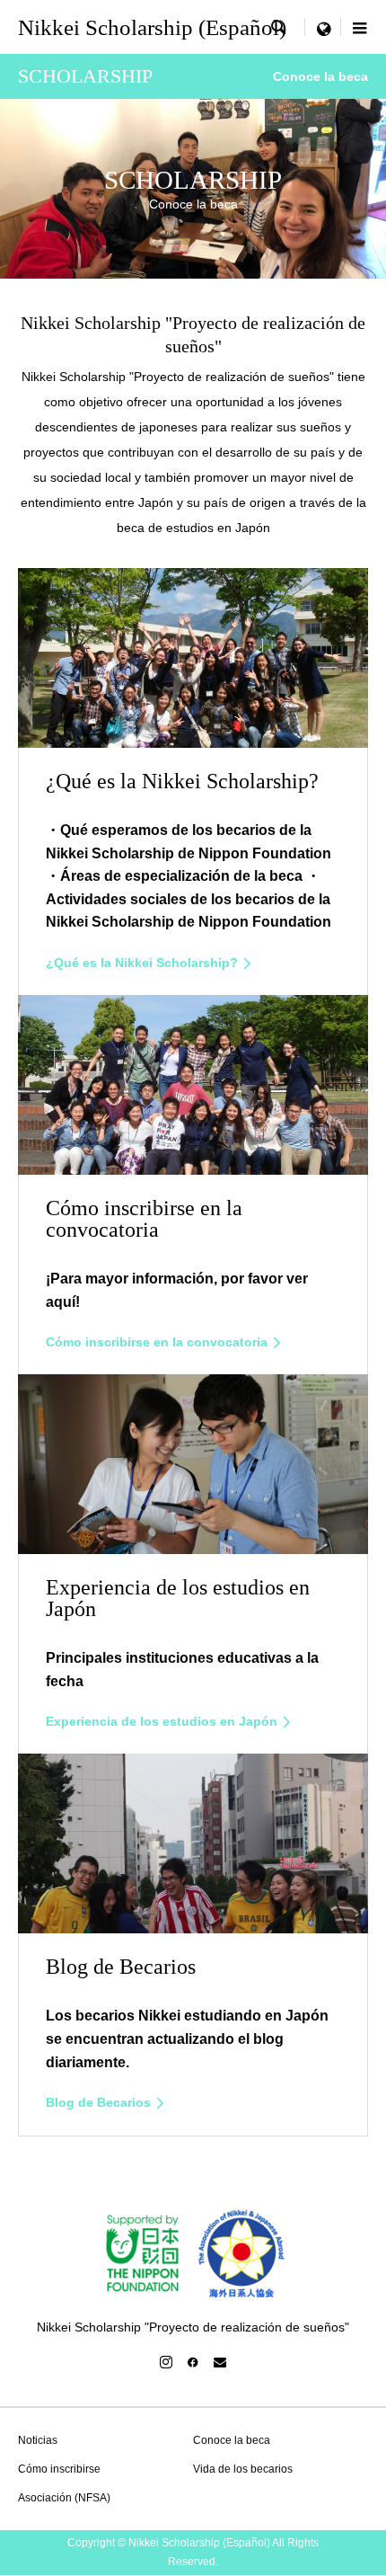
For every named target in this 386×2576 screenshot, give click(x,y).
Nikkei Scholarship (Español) (152, 27)
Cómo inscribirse (59, 2469)
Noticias (38, 2440)
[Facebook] (193, 2362)
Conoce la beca (232, 2440)
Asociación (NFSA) (64, 2498)
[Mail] (220, 2362)
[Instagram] (166, 2362)
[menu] (323, 27)
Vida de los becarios (243, 2469)
